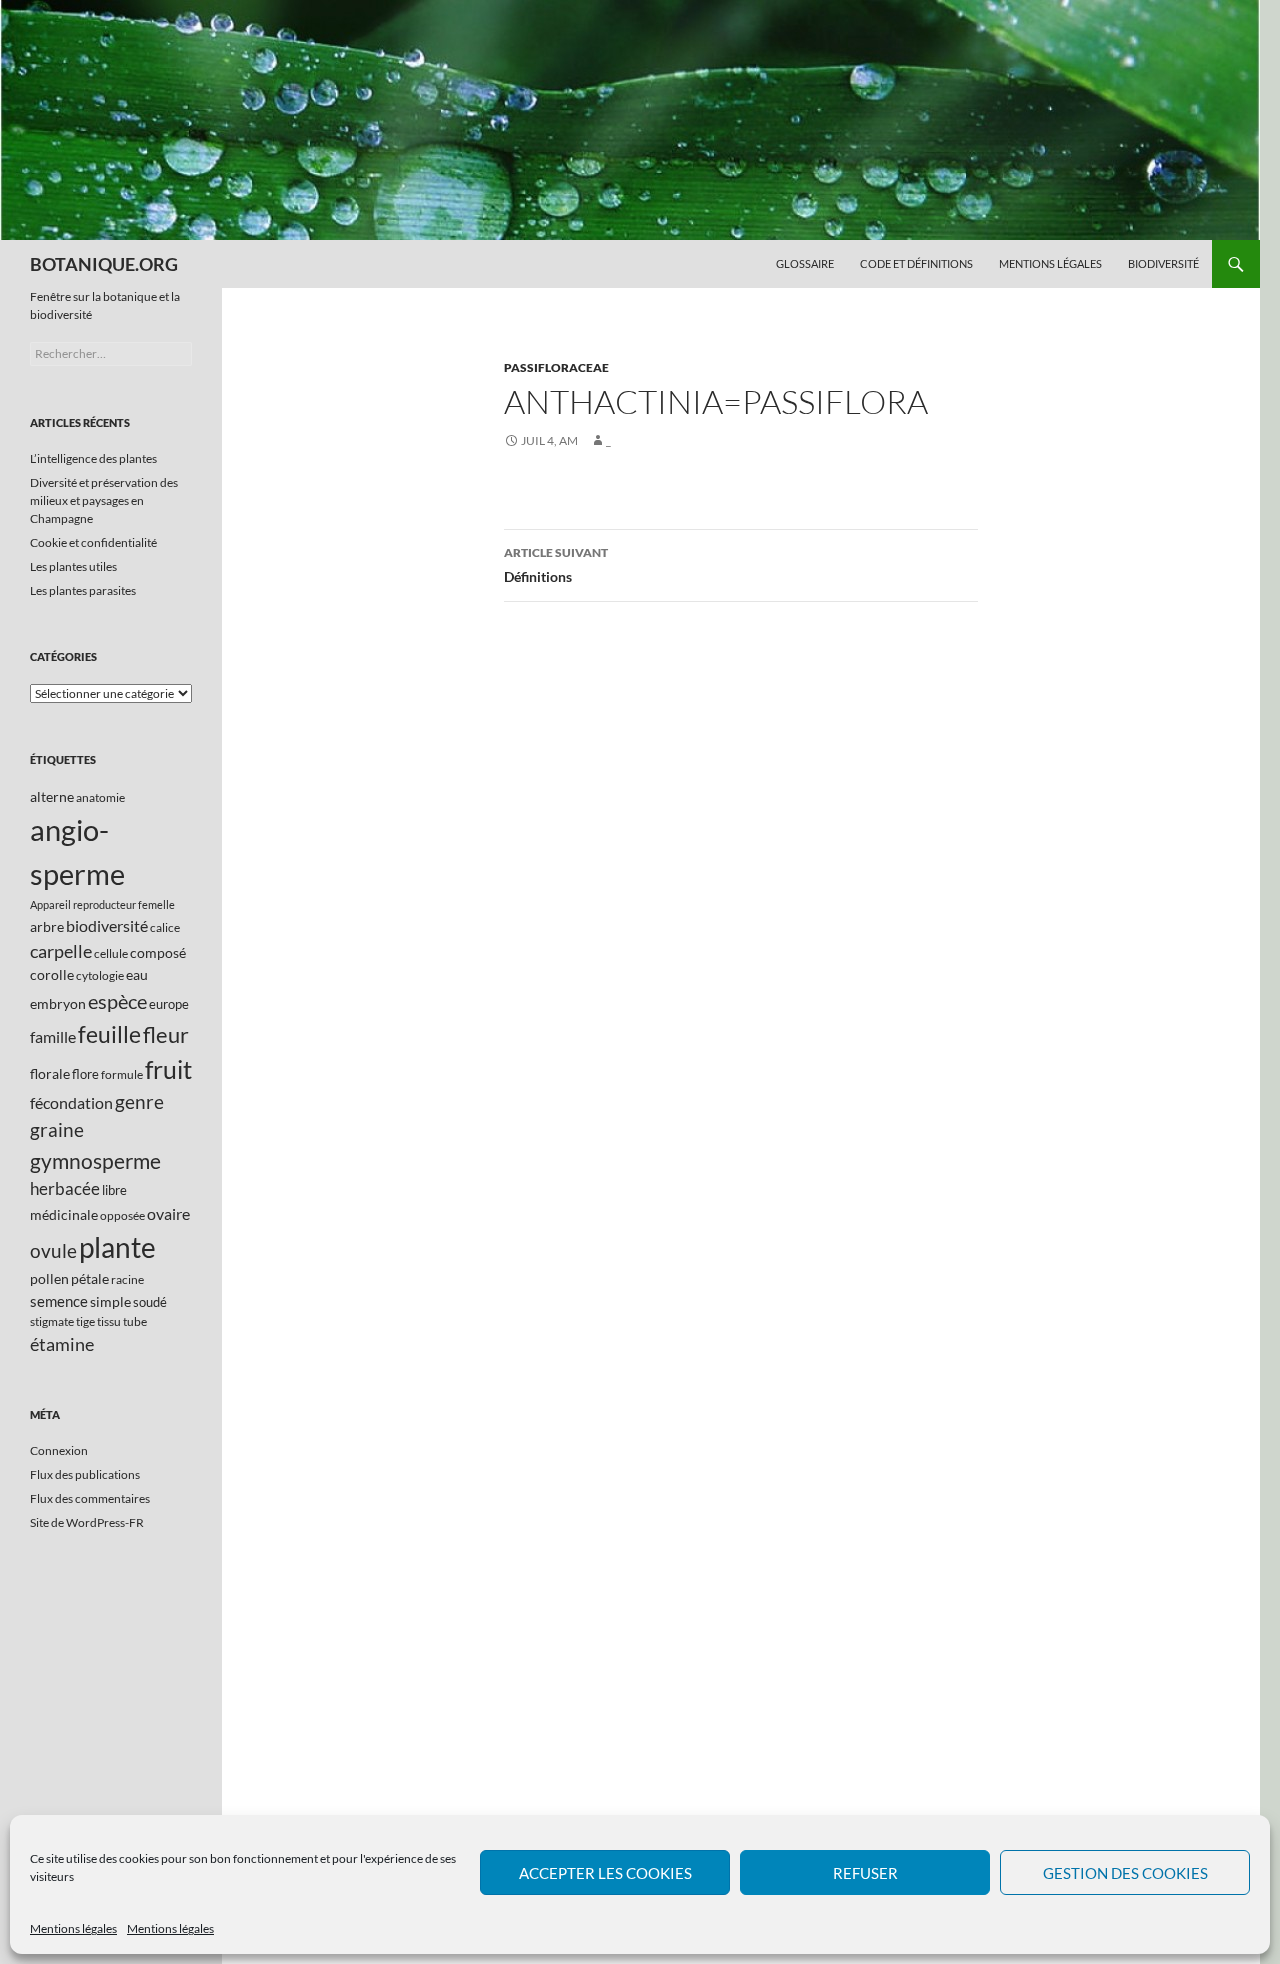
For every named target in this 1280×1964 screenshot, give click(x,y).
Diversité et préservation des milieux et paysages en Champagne (104, 500)
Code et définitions (916, 263)
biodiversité (107, 925)
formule (122, 1074)
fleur (166, 1034)
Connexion (59, 1450)
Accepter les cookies (605, 1873)
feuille (109, 1034)
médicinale (64, 1214)
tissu (109, 1321)
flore (85, 1074)
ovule (53, 1250)
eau (137, 974)
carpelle (61, 951)
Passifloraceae (556, 367)
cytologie (100, 975)
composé (158, 952)
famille (53, 1036)
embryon (58, 1003)
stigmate (52, 1321)
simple (110, 1301)
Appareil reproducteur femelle (102, 904)
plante (117, 1247)
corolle (52, 974)
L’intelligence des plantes (93, 458)
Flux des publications (85, 1474)
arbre (47, 926)
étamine (62, 1344)
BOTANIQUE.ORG (104, 264)
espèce (117, 1001)
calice (165, 927)
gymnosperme (95, 1160)
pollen (49, 1278)
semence (59, 1301)
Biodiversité (1163, 263)
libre (114, 1190)
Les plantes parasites (83, 590)
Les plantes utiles (73, 566)
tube (135, 1321)
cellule (111, 953)
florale (50, 1073)
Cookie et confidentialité (93, 542)
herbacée (65, 1188)
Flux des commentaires (90, 1498)
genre (139, 1101)
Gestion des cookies (1125, 1873)
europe (169, 1004)
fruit (168, 1069)
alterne (52, 796)
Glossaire (805, 263)
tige (85, 1321)
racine (127, 1279)
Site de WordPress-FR (87, 1522)
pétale (90, 1278)
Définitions (556, 565)
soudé (150, 1302)
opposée (122, 1215)
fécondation (71, 1102)
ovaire (168, 1213)
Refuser (865, 1873)
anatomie (100, 797)
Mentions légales (73, 1928)
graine (57, 1130)
